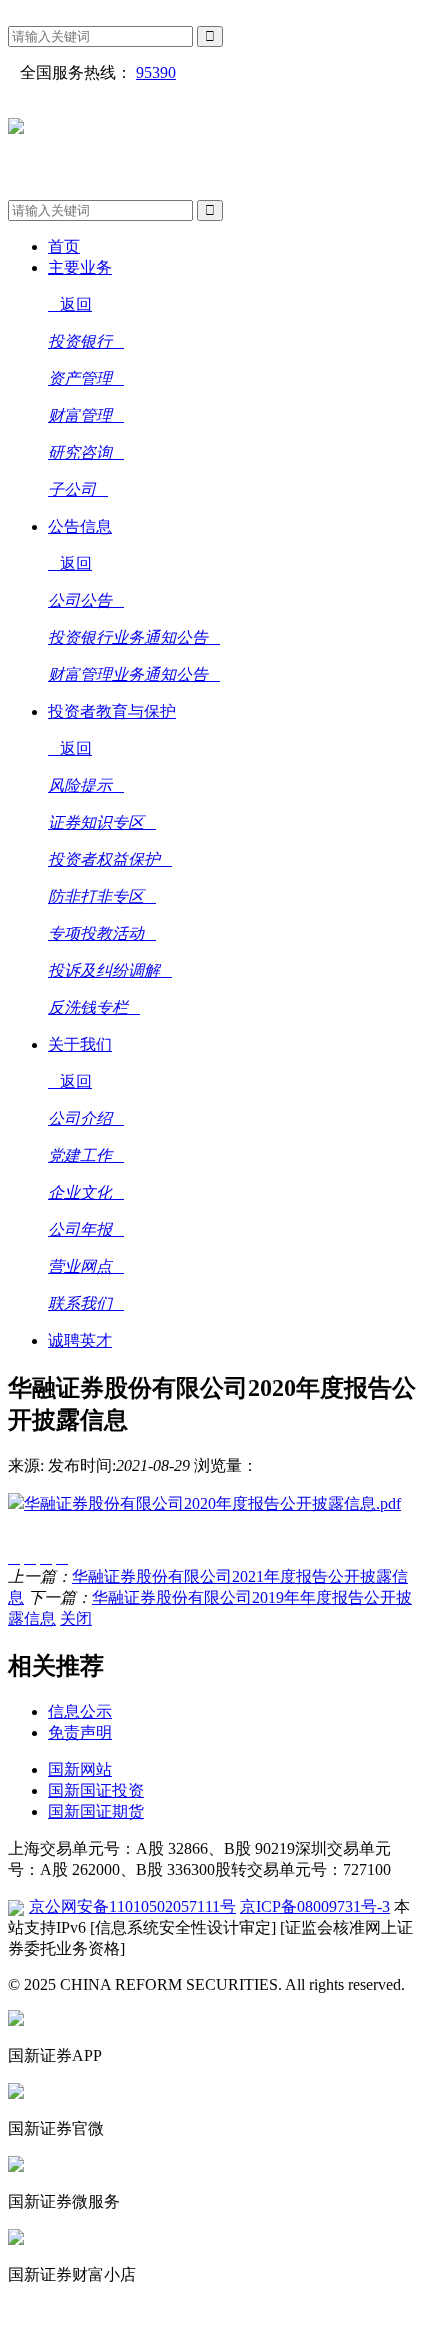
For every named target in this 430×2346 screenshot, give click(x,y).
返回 (76, 304)
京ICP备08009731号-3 (315, 1906)
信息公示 (80, 1711)
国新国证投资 (96, 1790)
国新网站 (80, 1769)
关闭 (76, 1618)
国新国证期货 (96, 1811)
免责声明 (80, 1732)
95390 (156, 72)
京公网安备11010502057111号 (132, 1906)
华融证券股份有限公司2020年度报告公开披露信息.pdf (212, 1503)
